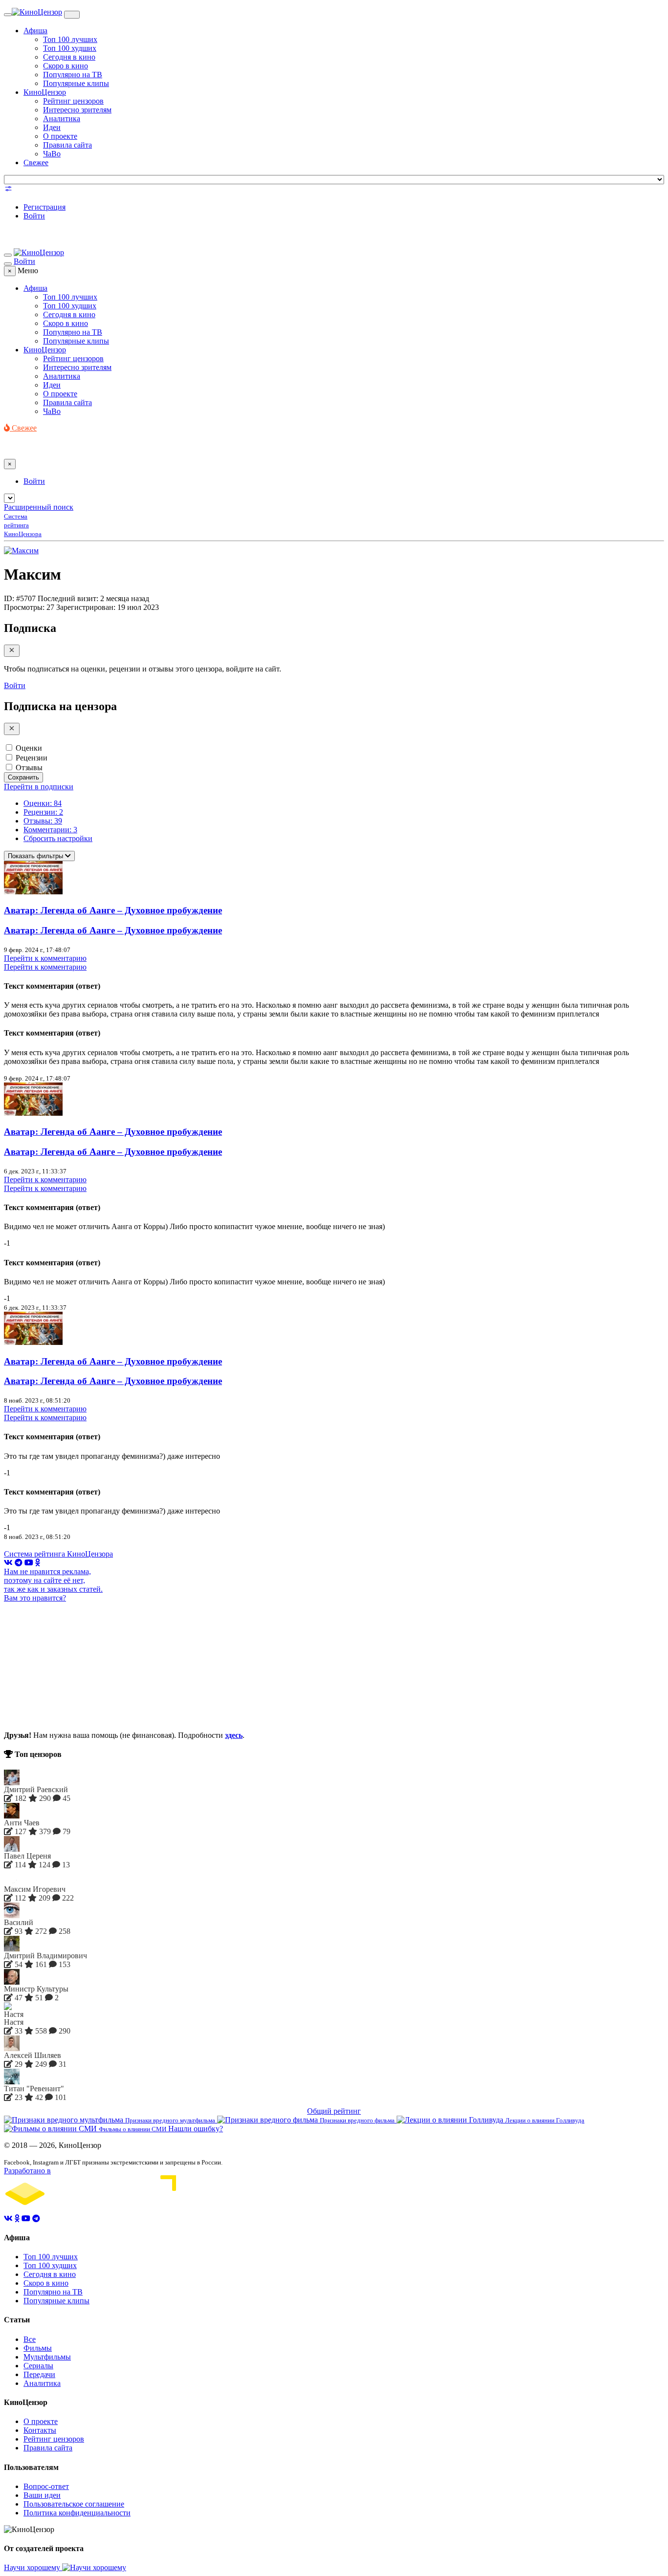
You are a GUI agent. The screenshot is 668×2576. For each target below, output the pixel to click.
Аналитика (62, 119)
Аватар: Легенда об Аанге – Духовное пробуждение (113, 910)
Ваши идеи (42, 2495)
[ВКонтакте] (8, 1563)
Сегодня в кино (69, 57)
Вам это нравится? (35, 1598)
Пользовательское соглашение (74, 2504)
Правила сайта (67, 145)
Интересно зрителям (77, 110)
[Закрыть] (12, 651)
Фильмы (38, 2348)
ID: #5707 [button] (20, 598)
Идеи (52, 127)
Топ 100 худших (70, 48)
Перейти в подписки (39, 787)
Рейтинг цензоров (73, 101)
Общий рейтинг (334, 2111)
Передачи (39, 2374)
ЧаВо (52, 154)
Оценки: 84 (43, 803)
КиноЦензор (45, 92)
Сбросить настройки (58, 838)
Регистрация (45, 207)
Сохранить (23, 777)
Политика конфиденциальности (77, 2513)
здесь (234, 1735)
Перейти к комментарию (45, 958)
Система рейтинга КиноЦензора (58, 1554)
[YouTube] (29, 1563)
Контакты (40, 2430)
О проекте (60, 136)
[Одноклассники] (38, 1563)
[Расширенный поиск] (8, 190)
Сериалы (38, 2366)
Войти (34, 216)
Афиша (35, 31)
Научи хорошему (33, 2567)
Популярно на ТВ (73, 75)
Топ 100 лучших (70, 39)
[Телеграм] (19, 1563)
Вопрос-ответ (46, 2486)
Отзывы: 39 (43, 821)
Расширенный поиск (39, 507)
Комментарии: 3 (50, 830)
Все (30, 2339)
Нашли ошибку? (196, 2129)
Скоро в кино (66, 66)
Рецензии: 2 (43, 812)
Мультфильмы (47, 2357)
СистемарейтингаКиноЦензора (23, 525)
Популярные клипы (76, 83)
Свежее (36, 162)
